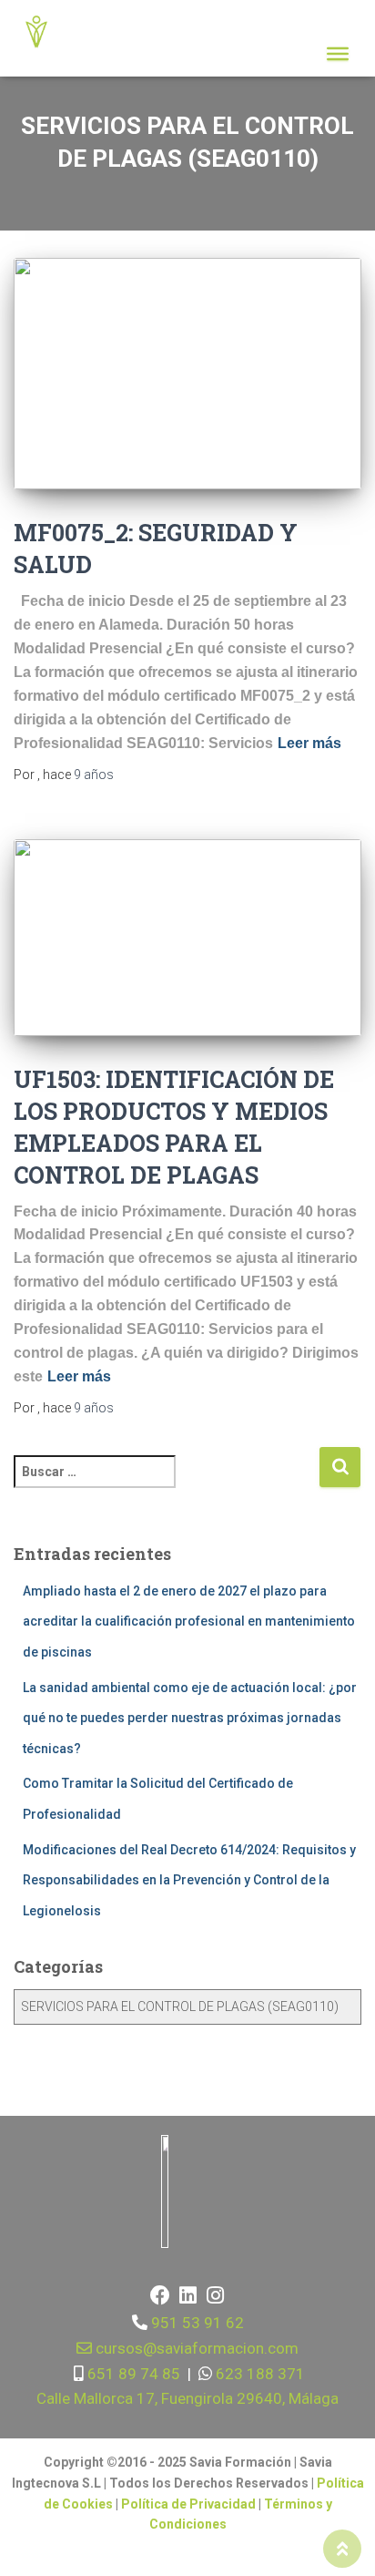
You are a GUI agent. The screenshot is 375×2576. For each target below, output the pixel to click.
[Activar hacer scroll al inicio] (342, 2549)
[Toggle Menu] (338, 54)
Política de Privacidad (190, 2504)
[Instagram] (215, 2295)
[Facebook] (160, 2295)
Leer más (309, 743)
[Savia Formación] (43, 32)
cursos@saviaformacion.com (195, 2348)
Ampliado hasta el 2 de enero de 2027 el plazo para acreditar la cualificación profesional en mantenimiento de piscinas (189, 1622)
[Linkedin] (187, 2295)
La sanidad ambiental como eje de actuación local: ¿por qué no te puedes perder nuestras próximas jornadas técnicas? (190, 1718)
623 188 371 (258, 2374)
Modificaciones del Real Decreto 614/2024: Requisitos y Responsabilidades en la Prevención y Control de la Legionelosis (189, 1880)
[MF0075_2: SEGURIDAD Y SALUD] (187, 374)
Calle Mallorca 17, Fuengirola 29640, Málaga (187, 2398)
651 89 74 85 (132, 2374)
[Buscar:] (166, 1484)
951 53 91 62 (198, 2323)
